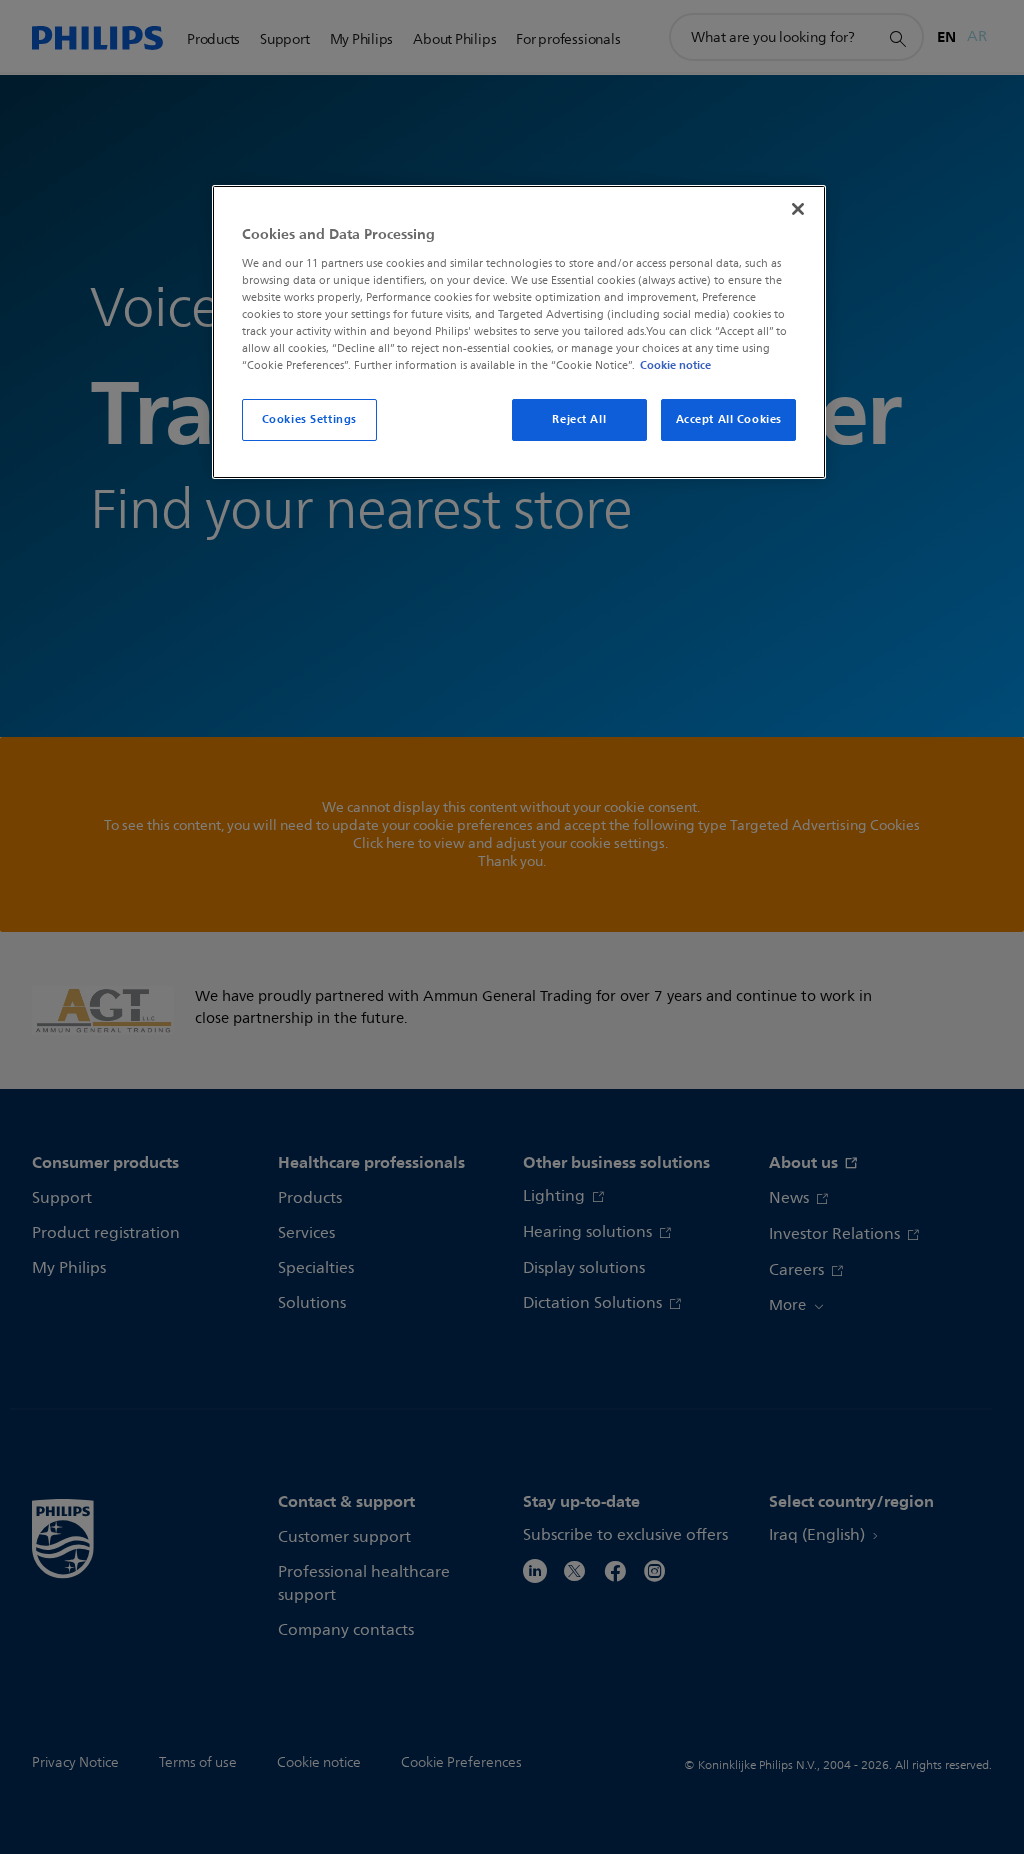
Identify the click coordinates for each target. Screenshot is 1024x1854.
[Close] (798, 209)
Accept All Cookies (729, 419)
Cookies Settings (309, 419)
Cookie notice (675, 365)
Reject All (579, 419)
